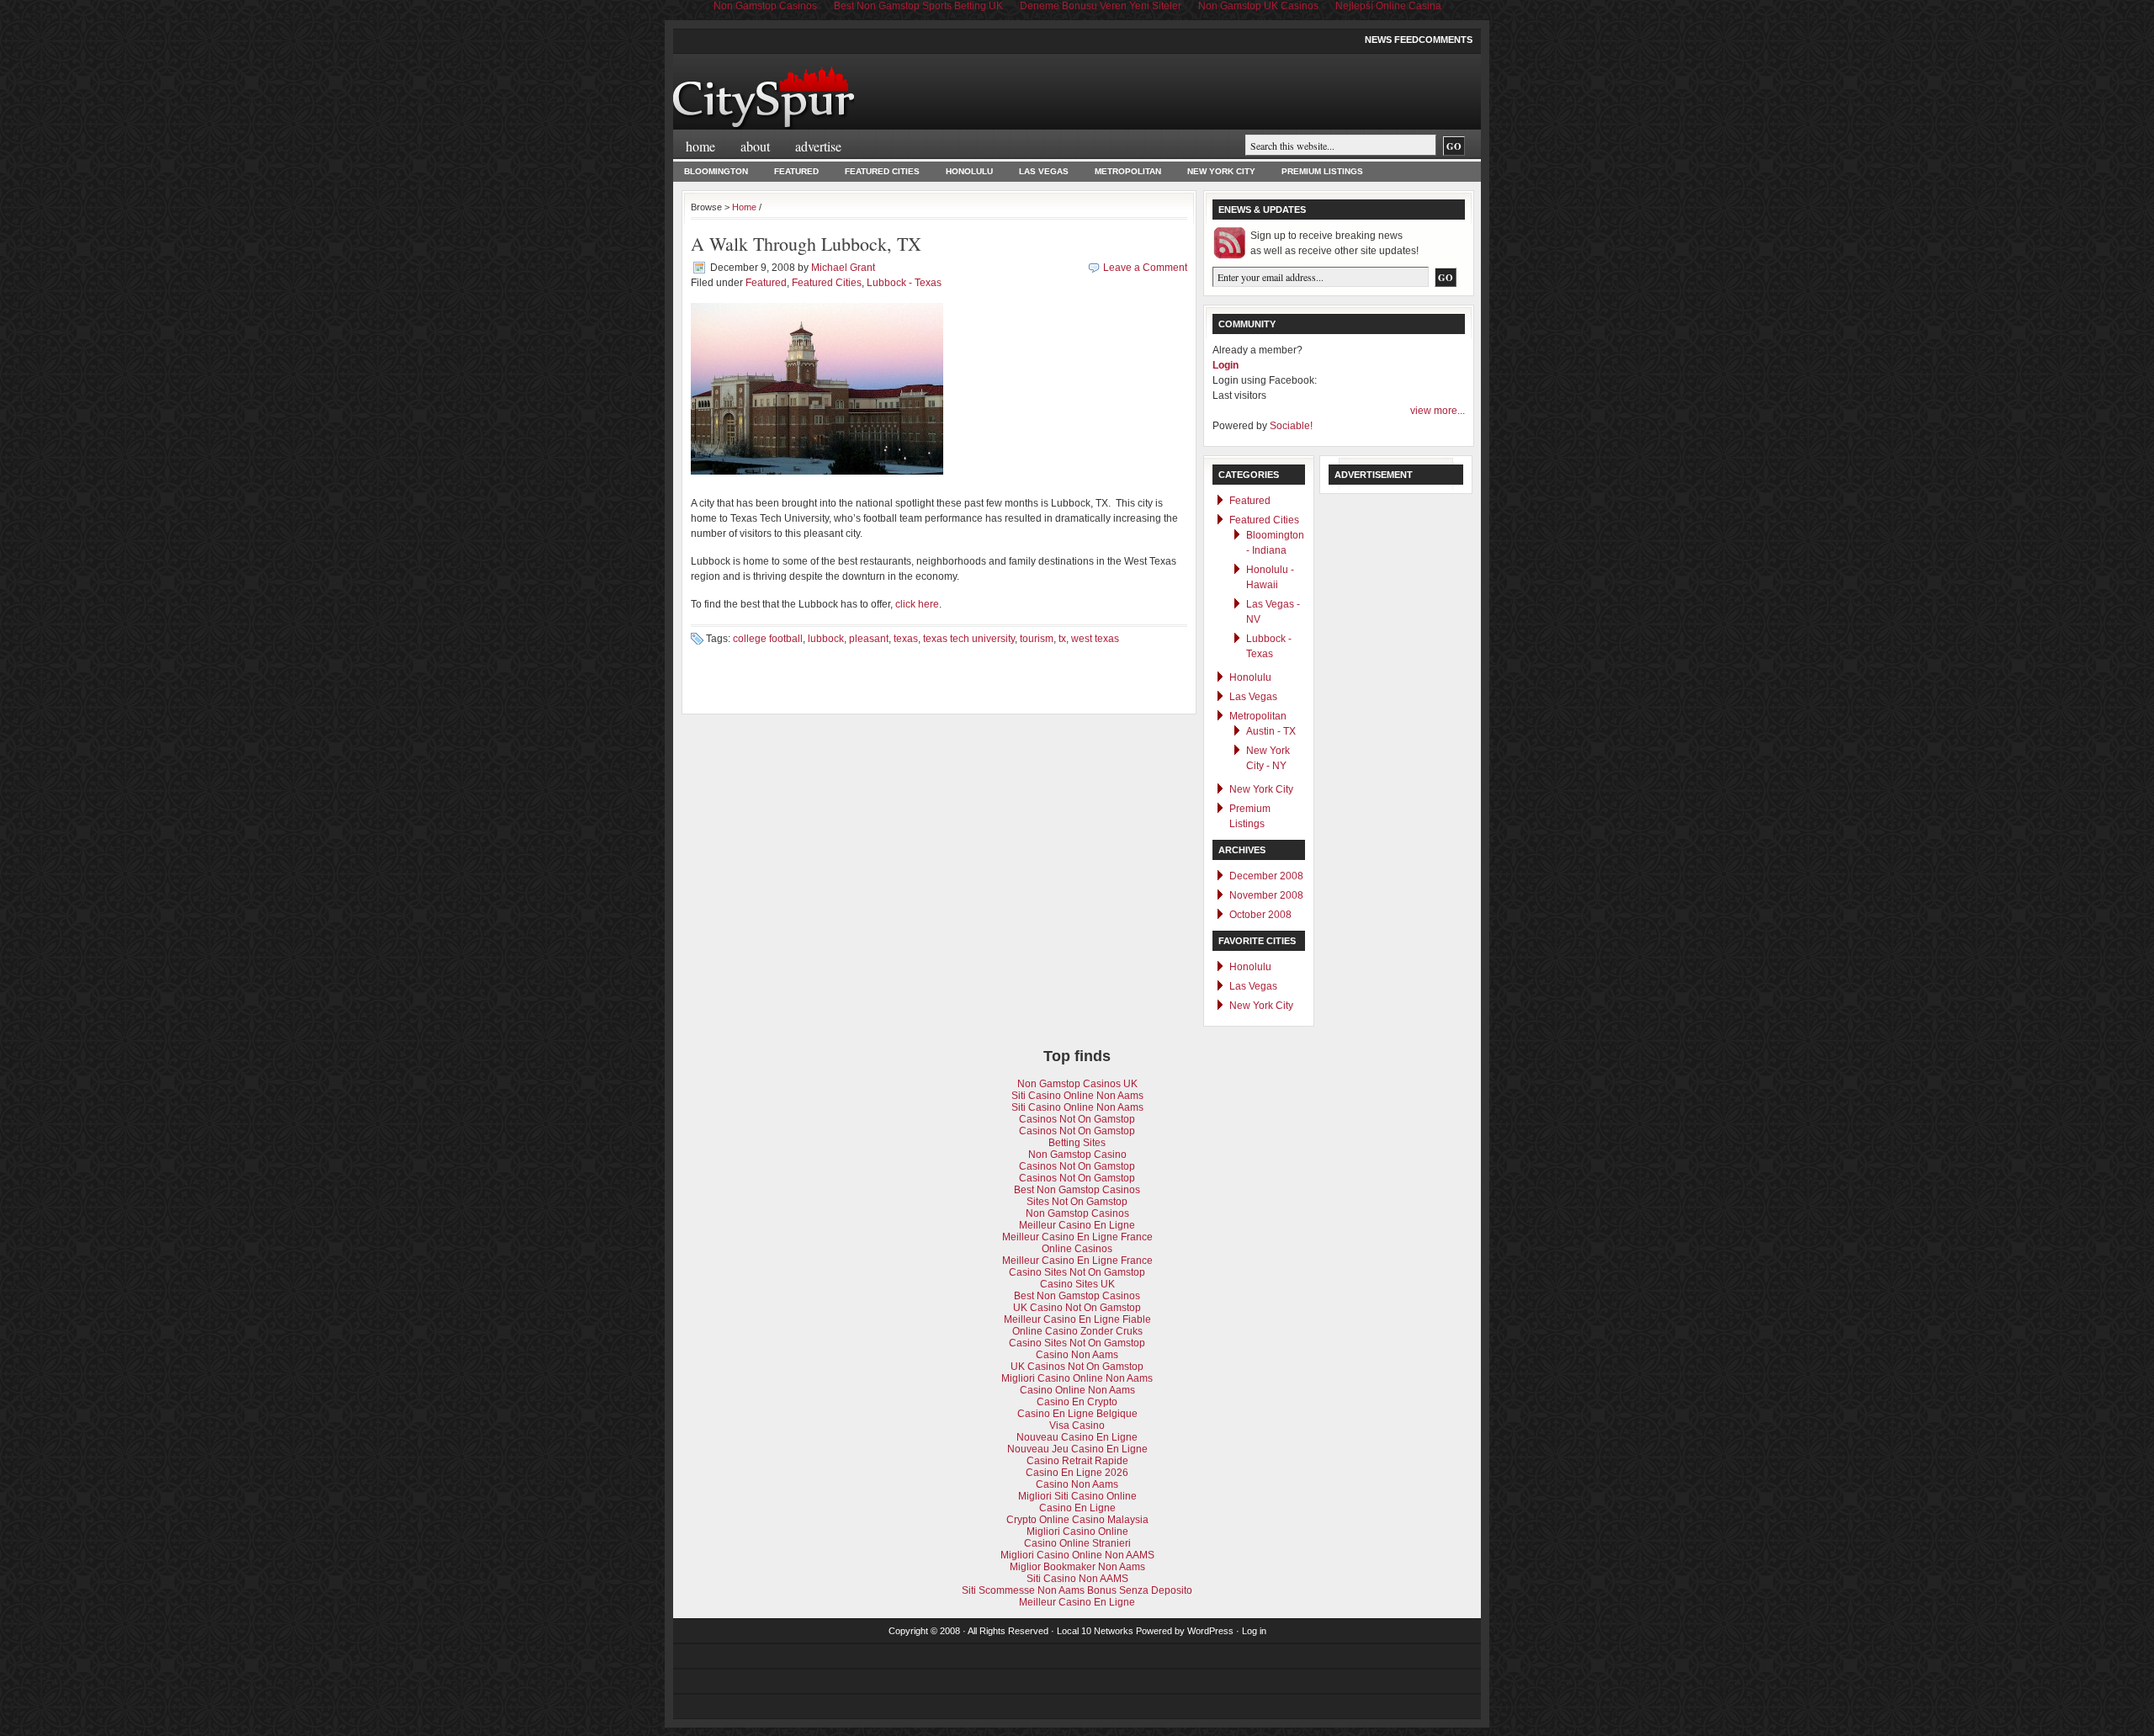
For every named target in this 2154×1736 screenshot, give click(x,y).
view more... (1438, 411)
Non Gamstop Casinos (1077, 1213)
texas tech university (969, 639)
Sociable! (1291, 426)
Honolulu (969, 171)
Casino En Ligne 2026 (1077, 1473)
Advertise (818, 146)
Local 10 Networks (1095, 1631)
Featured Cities (882, 171)
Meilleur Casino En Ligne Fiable (1077, 1319)
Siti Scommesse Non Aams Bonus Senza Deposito (1077, 1590)
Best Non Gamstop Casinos (1077, 1190)
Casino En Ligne (1077, 1508)
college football (768, 639)
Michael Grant (843, 268)
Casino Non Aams (1077, 1355)
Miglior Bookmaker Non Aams (1077, 1567)
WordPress (1210, 1631)
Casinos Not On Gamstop (1077, 1119)
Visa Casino (1077, 1425)
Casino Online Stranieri (1077, 1543)
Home (700, 146)
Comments (1446, 40)
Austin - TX (1271, 731)
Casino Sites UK (1077, 1284)
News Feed (1392, 40)
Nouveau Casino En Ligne (1077, 1437)
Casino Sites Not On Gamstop (1077, 1272)
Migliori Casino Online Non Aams (1077, 1378)
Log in (1254, 1631)
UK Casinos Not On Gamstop (1077, 1367)
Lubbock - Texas (904, 283)
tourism (1037, 639)
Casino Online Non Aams (1077, 1390)
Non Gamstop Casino (1077, 1155)
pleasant (869, 639)
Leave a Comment (1145, 268)
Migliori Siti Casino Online (1077, 1496)
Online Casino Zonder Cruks (1077, 1331)
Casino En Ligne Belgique (1077, 1414)
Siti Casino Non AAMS (1077, 1579)
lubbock (826, 639)
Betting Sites (1077, 1143)
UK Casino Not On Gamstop (1077, 1308)
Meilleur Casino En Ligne (1077, 1225)
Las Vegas (1044, 171)
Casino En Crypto (1077, 1402)
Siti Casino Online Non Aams (1077, 1096)
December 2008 (1266, 876)
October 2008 (1260, 915)
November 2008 (1266, 895)
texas (906, 639)
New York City (1221, 171)
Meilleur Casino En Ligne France (1077, 1237)
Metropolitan (1128, 171)
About (755, 146)
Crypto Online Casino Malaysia (1077, 1520)
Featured (796, 171)
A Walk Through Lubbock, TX (806, 244)
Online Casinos (1077, 1249)
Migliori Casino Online (1077, 1532)
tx (1062, 639)
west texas (1095, 639)
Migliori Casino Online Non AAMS (1077, 1555)
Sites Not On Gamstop (1077, 1202)
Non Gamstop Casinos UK (1077, 1084)
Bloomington (716, 171)
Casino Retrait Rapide (1077, 1461)
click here (917, 604)
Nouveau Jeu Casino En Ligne (1077, 1449)
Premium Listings (1322, 171)
